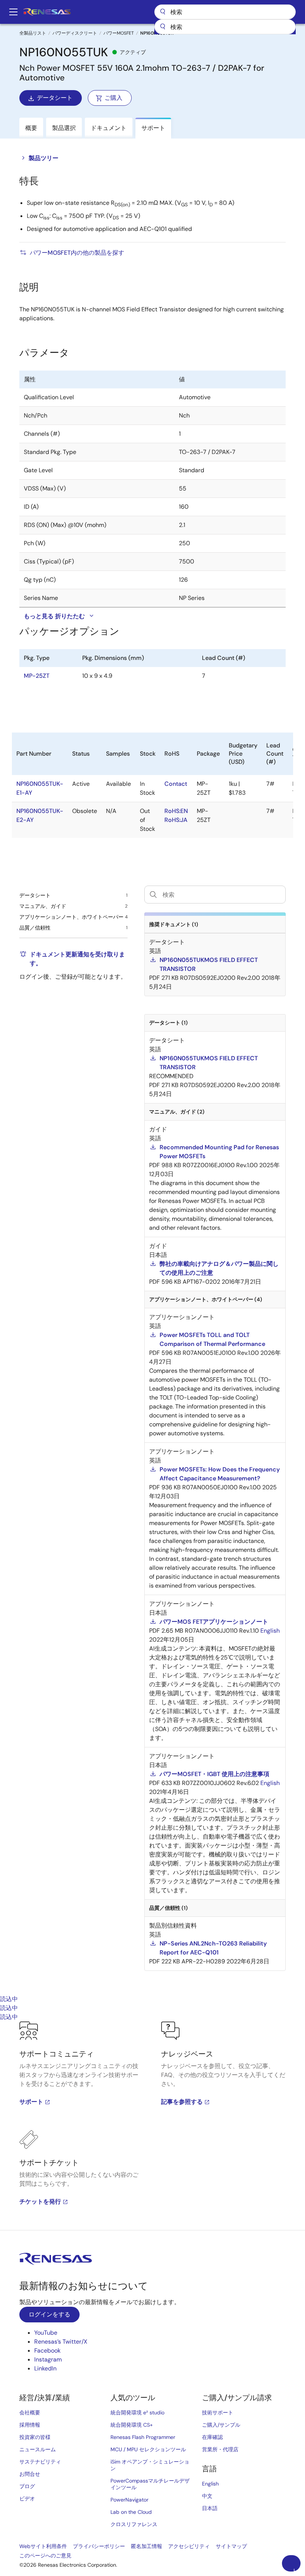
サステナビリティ (40, 2462)
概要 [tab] (31, 128)
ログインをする (49, 2314)
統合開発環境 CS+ (132, 2425)
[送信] (163, 27)
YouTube (46, 2333)
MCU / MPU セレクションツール (148, 2449)
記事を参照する (182, 2102)
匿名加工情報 (147, 2546)
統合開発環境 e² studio (137, 2413)
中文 (207, 2496)
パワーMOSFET (119, 33)
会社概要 (30, 2413)
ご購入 (113, 98)
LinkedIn (45, 2368)
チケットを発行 (40, 2202)
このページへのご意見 (45, 2556)
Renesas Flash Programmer (143, 2437)
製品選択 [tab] (64, 128)
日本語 (210, 2508)
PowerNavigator (129, 2500)
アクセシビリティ (189, 2546)
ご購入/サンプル (221, 2425)
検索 (225, 12)
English (210, 2484)
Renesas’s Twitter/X (61, 2342)
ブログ (27, 2486)
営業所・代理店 (220, 2449)
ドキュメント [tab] (109, 128)
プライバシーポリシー (99, 2546)
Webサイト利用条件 (43, 2546)
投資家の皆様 (35, 2437)
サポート (31, 2102)
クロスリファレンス (134, 2524)
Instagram (48, 2359)
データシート (55, 98)
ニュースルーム (38, 2449)
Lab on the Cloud (131, 2512)
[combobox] (225, 27)
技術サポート (218, 2413)
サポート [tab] (153, 128)
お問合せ (30, 2474)
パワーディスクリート (75, 33)
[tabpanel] (152, 2126)
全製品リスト (33, 33)
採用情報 (30, 2425)
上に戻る (294, 2570)
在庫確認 (212, 2437)
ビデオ (27, 2499)
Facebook (47, 2351)
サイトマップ (231, 2546)
